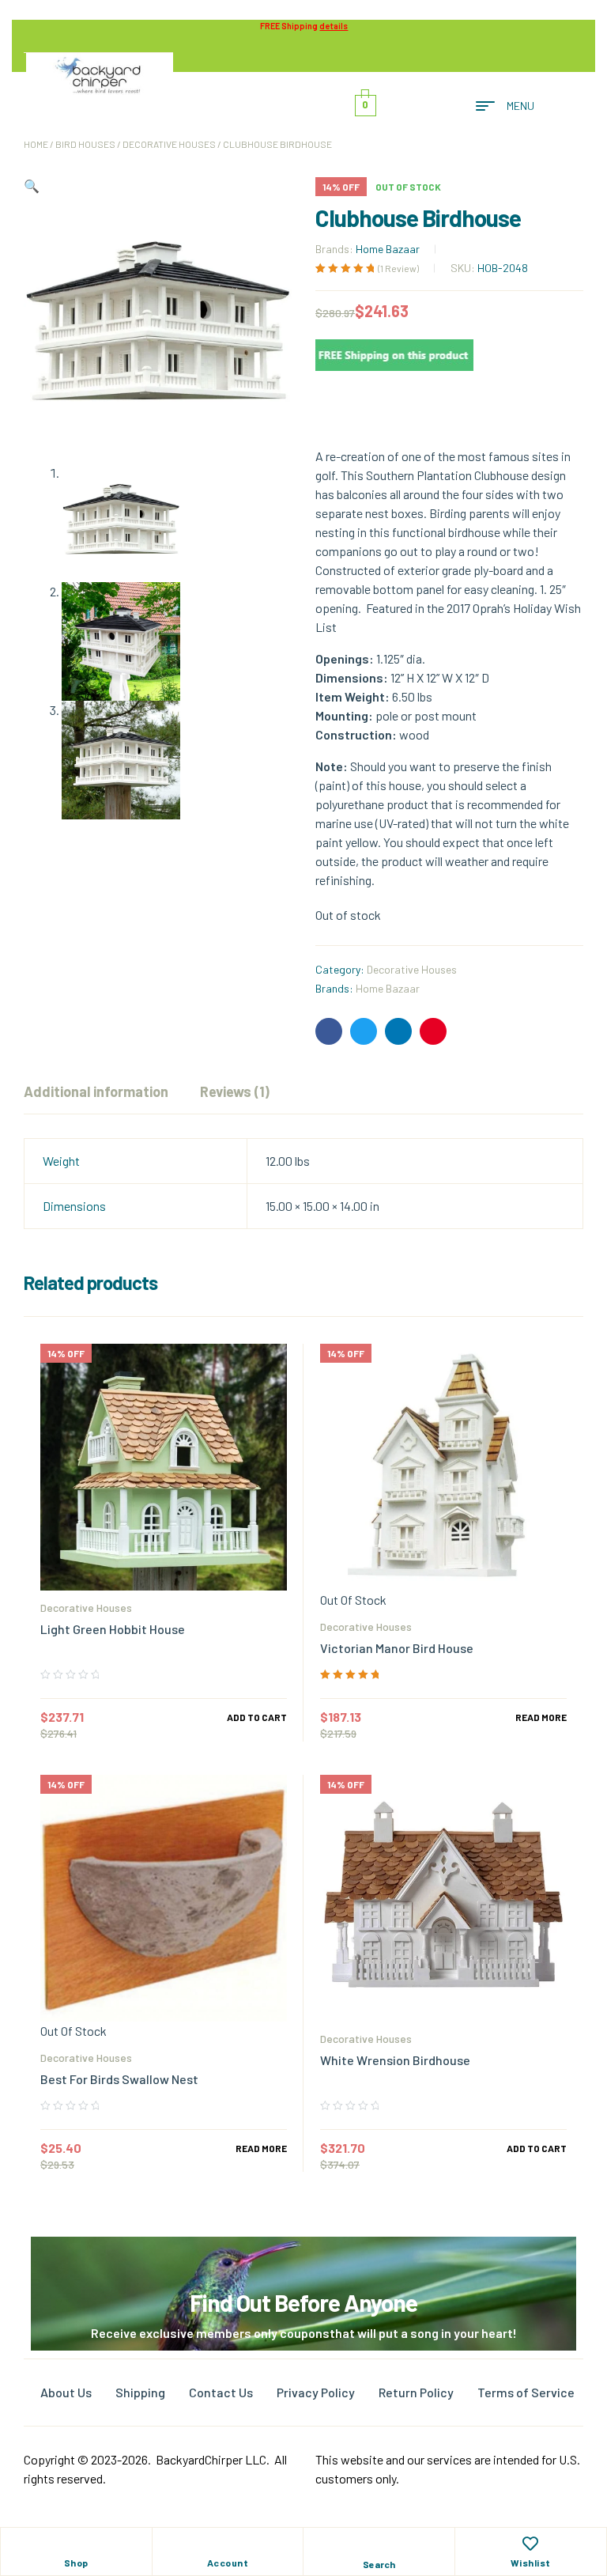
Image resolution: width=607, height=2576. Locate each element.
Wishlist (531, 2563)
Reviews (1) (235, 1091)
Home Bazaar (388, 249)
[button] (32, 185)
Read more (541, 1717)
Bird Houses (85, 144)
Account (228, 2563)
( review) (398, 268)
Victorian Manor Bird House (397, 1648)
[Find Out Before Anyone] (304, 2258)
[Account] (228, 2544)
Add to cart (257, 1717)
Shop (76, 2563)
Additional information (96, 1091)
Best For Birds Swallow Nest (119, 2079)
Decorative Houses (169, 144)
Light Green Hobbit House (113, 1629)
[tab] (96, 1091)
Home (36, 144)
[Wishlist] (530, 2544)
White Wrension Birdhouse (395, 2060)
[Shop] (76, 2544)
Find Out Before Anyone (303, 2302)
